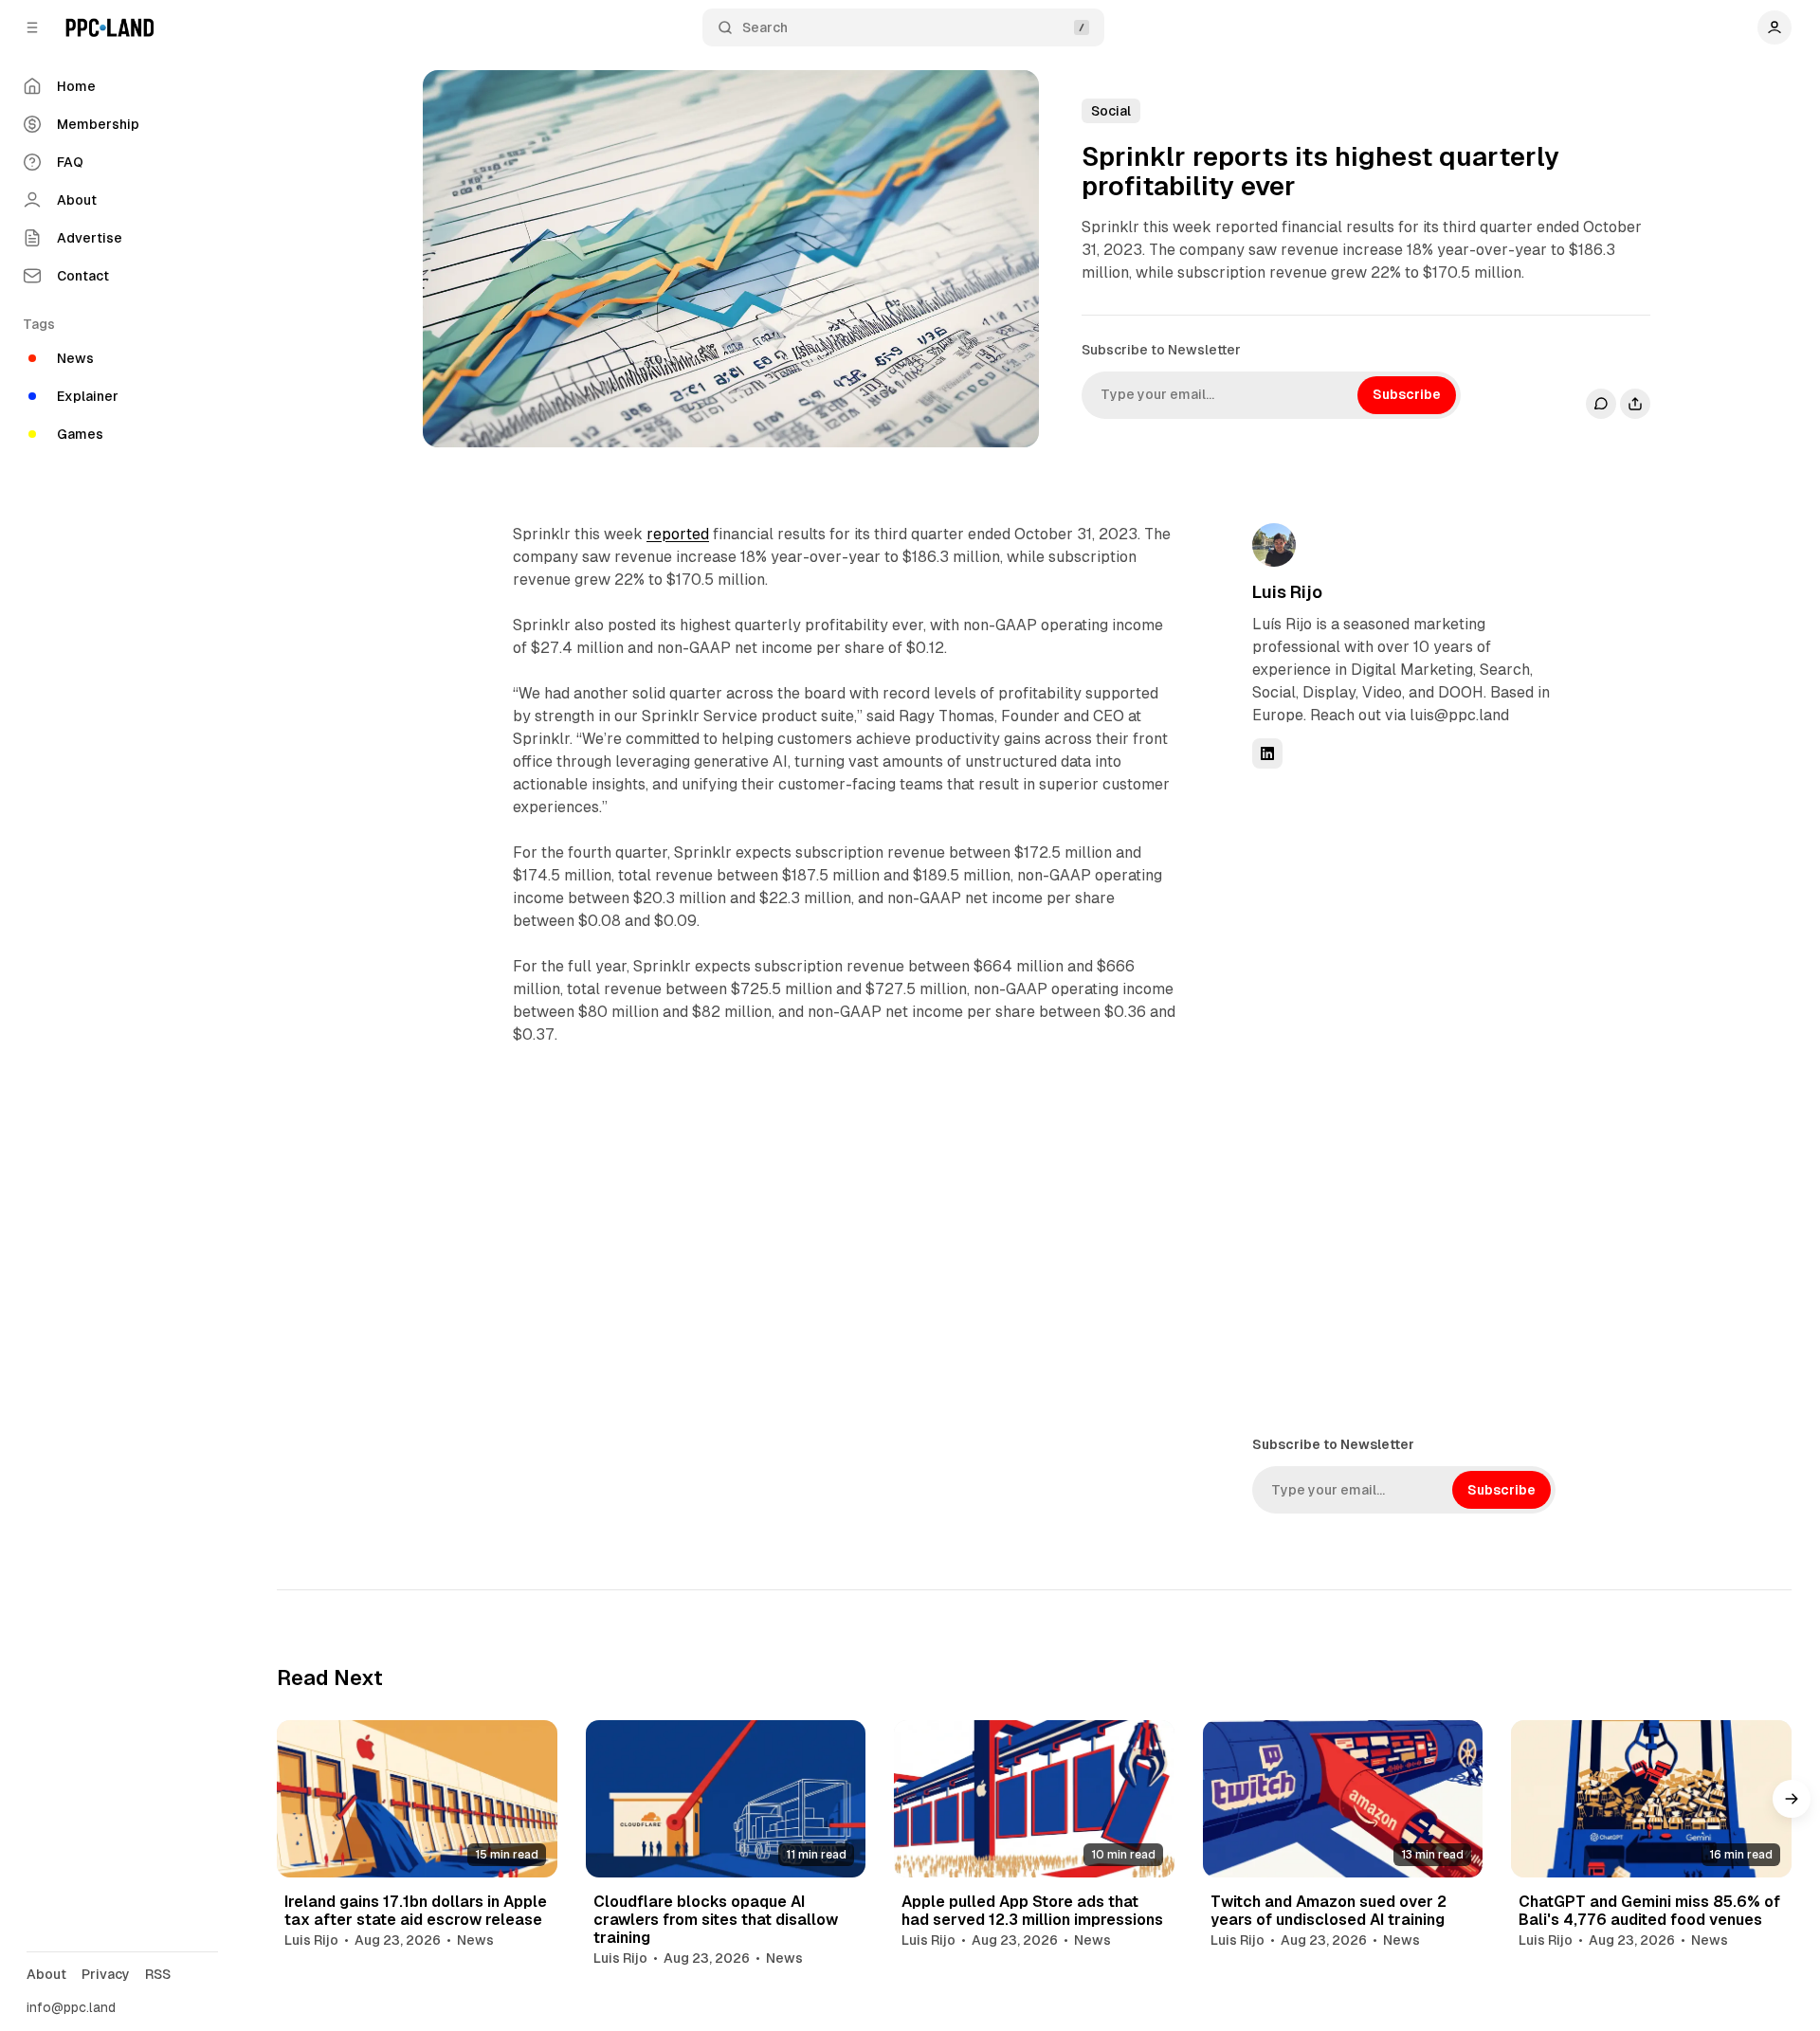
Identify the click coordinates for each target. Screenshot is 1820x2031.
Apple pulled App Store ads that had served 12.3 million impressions (1032, 1911)
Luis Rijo (1287, 592)
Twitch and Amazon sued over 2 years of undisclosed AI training (1329, 1911)
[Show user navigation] (1774, 27)
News (475, 1940)
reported (678, 534)
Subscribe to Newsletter (1161, 350)
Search (765, 27)
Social (1111, 111)
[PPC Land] (109, 27)
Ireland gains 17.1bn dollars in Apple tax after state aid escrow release (416, 1911)
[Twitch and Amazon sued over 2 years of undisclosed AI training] (1343, 1799)
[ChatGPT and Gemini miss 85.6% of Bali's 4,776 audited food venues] (1651, 1799)
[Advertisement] (1394, 1100)
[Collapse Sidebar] (32, 27)
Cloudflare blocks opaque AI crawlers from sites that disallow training (716, 1920)
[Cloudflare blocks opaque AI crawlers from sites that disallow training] (726, 1799)
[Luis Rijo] (1274, 545)
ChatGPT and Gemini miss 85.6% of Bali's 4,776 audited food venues (1649, 1911)
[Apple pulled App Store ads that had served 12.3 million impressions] (1034, 1799)
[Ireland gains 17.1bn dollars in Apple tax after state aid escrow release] (417, 1799)
